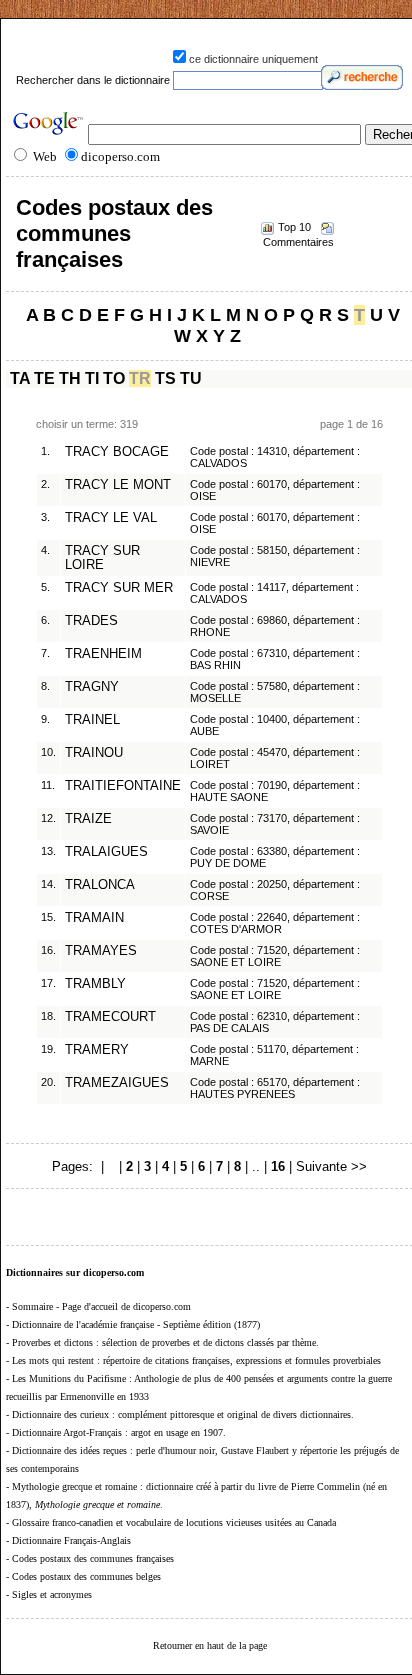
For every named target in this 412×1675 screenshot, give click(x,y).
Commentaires (298, 242)
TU (191, 378)
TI (92, 378)
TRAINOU (94, 753)
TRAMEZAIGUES (117, 1083)
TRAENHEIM (103, 654)
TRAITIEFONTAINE (123, 786)
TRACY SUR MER (119, 588)
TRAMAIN (94, 918)
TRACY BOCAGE (117, 452)
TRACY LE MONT (118, 485)
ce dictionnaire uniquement (253, 59)
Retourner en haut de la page (210, 1645)
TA (20, 378)
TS (165, 378)
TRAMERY (97, 1050)
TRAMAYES (101, 951)
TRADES (91, 621)
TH (70, 378)
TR (140, 378)
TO (114, 378)
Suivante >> (331, 1166)
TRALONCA (100, 885)
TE (44, 378)
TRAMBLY (95, 984)
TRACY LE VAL (111, 518)
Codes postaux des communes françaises (114, 233)
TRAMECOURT (110, 1017)
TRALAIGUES (106, 852)
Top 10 (294, 227)
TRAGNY (92, 687)
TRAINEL (92, 720)
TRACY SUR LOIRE (102, 558)
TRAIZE (88, 819)
